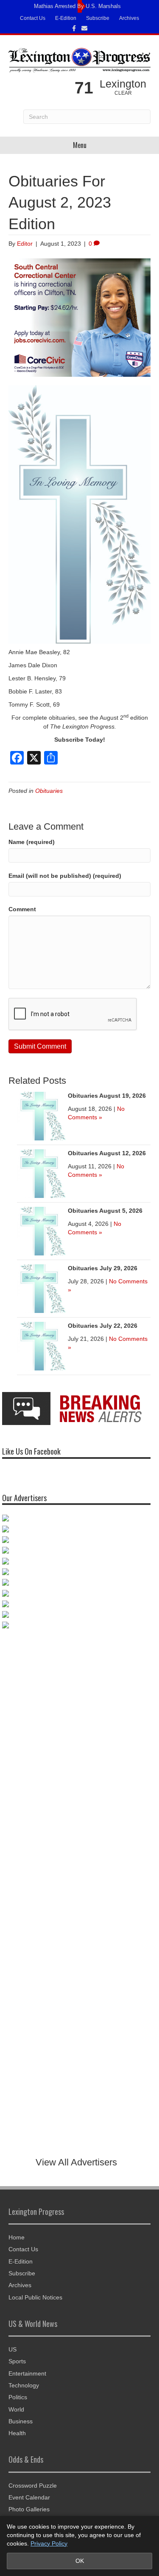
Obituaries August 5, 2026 (105, 1211)
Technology (24, 2385)
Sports (17, 2361)
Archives (129, 18)
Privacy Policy (49, 2543)
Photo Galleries (29, 2509)
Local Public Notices (35, 2297)
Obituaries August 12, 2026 (107, 1153)
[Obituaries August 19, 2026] (41, 1115)
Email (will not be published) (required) (65, 876)
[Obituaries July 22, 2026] (41, 1346)
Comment (22, 909)
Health (17, 2433)
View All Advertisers (76, 2162)
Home (17, 2237)
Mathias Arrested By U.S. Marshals (77, 6)
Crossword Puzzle (33, 2486)
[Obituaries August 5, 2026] (41, 1230)
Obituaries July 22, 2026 (103, 1326)
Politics (18, 2397)
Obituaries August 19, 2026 (107, 1096)
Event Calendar (29, 2497)
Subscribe (98, 18)
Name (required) (32, 842)
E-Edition (66, 18)
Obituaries (49, 791)
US (13, 2349)
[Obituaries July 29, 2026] (41, 1288)
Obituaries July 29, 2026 (103, 1268)
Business (21, 2421)
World (16, 2409)
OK (80, 2561)
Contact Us (33, 18)
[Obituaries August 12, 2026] (41, 1173)
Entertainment (27, 2373)
